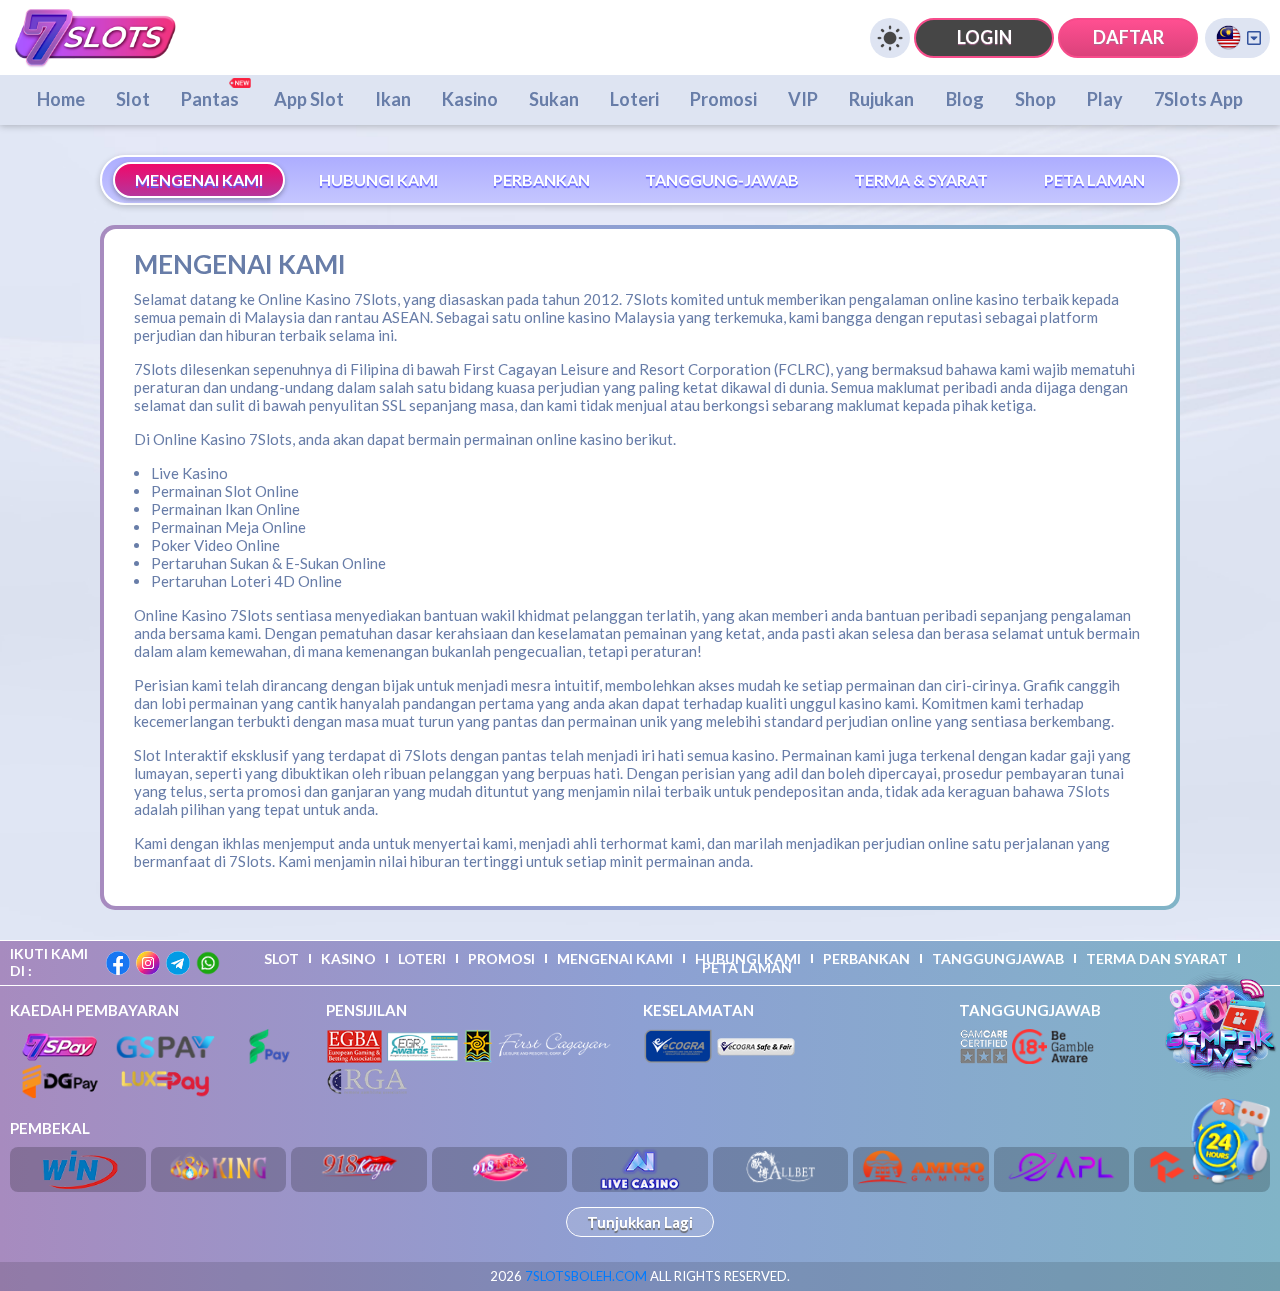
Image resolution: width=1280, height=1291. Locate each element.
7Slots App (1198, 99)
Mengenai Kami (615, 958)
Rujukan (881, 99)
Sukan (554, 99)
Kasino (470, 99)
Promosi (723, 99)
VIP (803, 99)
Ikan (393, 99)
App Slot (309, 99)
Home (61, 99)
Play (1105, 99)
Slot (133, 99)
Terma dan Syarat (1157, 958)
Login (984, 37)
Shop (1035, 99)
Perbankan (866, 958)
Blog (965, 99)
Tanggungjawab (998, 958)
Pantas (211, 99)
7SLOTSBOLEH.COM (586, 1276)
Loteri (634, 99)
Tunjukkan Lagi (640, 1222)
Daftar (1128, 37)
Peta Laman (747, 967)
